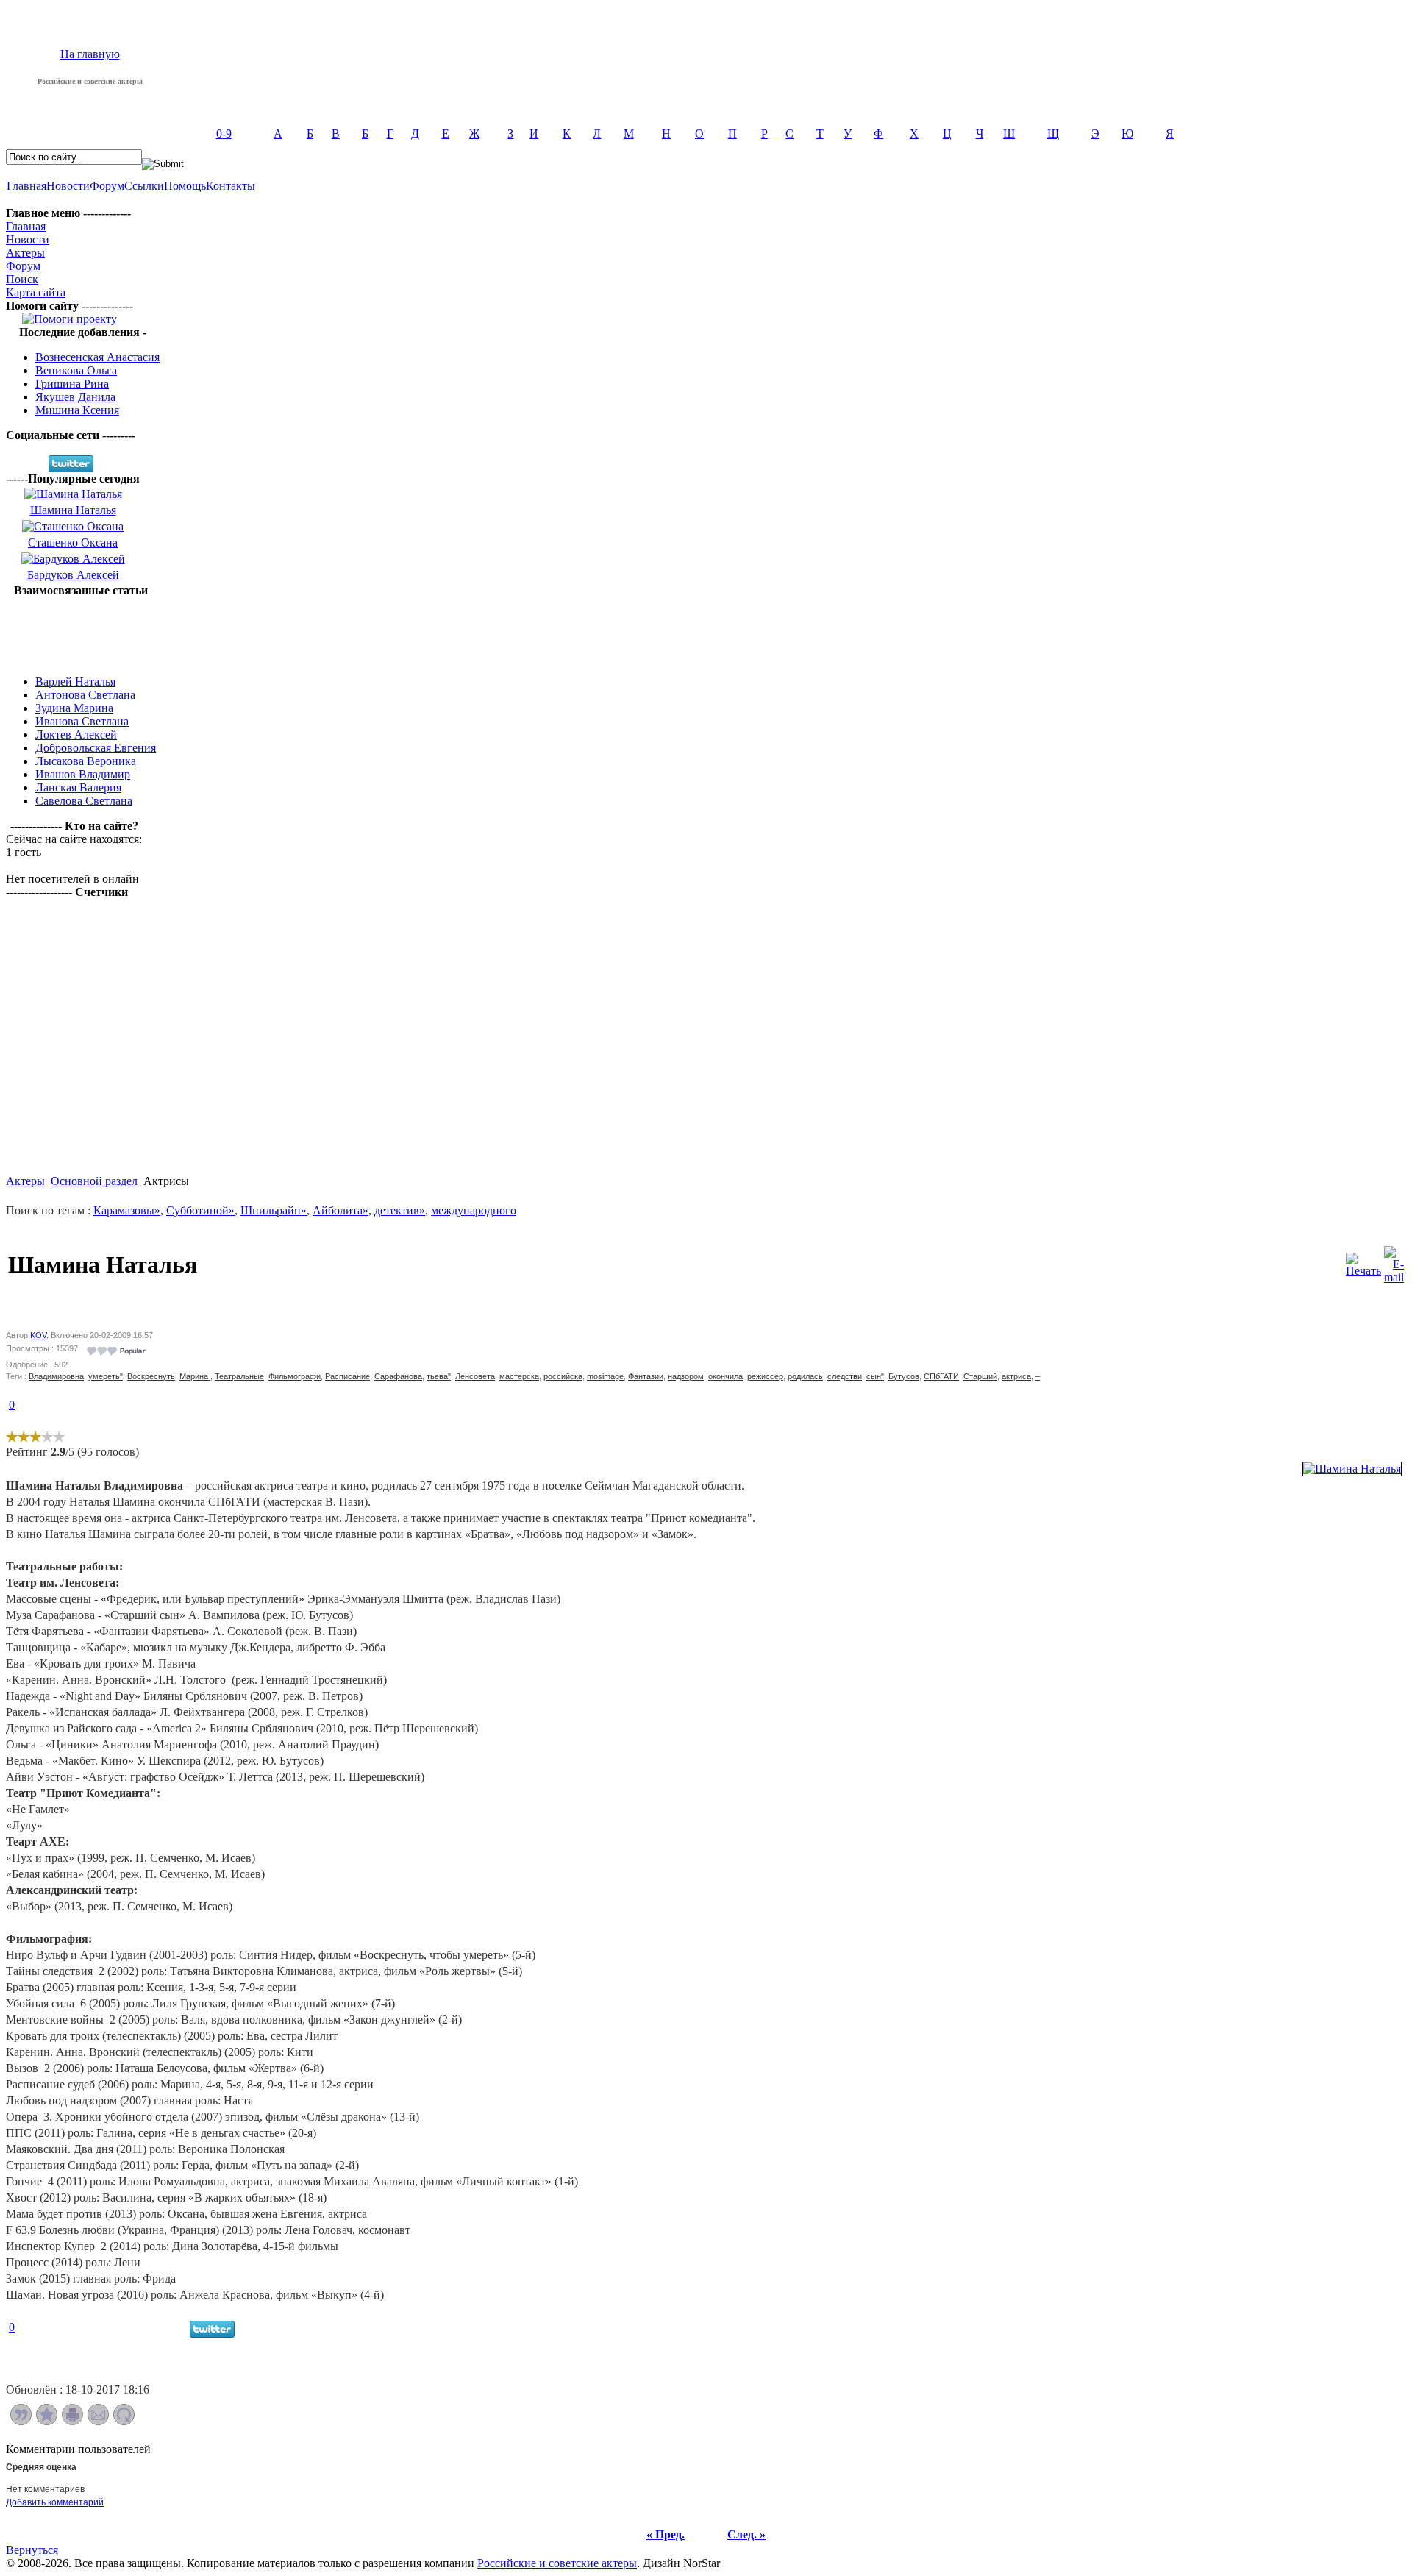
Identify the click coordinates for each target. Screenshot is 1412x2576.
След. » (746, 2534)
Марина (195, 1376)
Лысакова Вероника (86, 761)
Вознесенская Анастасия (97, 357)
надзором (686, 1376)
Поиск (22, 279)
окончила (725, 1376)
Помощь (185, 186)
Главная (26, 186)
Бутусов (904, 1376)
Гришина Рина (72, 384)
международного (474, 1210)
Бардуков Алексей (73, 575)
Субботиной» (200, 1210)
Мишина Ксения (77, 410)
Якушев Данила (75, 397)
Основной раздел (94, 1181)
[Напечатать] (72, 2421)
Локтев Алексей (76, 734)
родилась (805, 1376)
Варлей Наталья (75, 682)
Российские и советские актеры (557, 2563)
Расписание (347, 1376)
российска (563, 1376)
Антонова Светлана (85, 695)
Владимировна (56, 1376)
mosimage (605, 1376)
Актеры (25, 253)
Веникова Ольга (76, 370)
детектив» (400, 1210)
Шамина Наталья (73, 510)
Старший (980, 1376)
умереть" (106, 1376)
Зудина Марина (74, 708)
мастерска (519, 1376)
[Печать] (1363, 1261)
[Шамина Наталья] (1352, 1469)
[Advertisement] (81, 630)
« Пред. (666, 2534)
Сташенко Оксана (73, 542)
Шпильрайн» (274, 1210)
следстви (845, 1376)
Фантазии (646, 1376)
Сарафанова (398, 1376)
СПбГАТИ (941, 1376)
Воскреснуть (151, 1376)
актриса (1016, 1376)
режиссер (765, 1376)
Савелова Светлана (84, 801)
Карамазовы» (127, 1210)
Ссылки (144, 186)
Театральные (239, 1376)
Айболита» (340, 1210)
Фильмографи (295, 1376)
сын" (875, 1376)
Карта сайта (36, 292)
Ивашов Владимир (83, 774)
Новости (68, 186)
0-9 (224, 134)
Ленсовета (475, 1376)
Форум (107, 186)
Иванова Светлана (82, 721)
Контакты (231, 186)
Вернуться (32, 2550)
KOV (38, 1335)
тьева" (439, 1376)
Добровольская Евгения (96, 748)
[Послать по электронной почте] (98, 2421)
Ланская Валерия (78, 787)
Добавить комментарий (55, 2502)
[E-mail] (1394, 1261)
